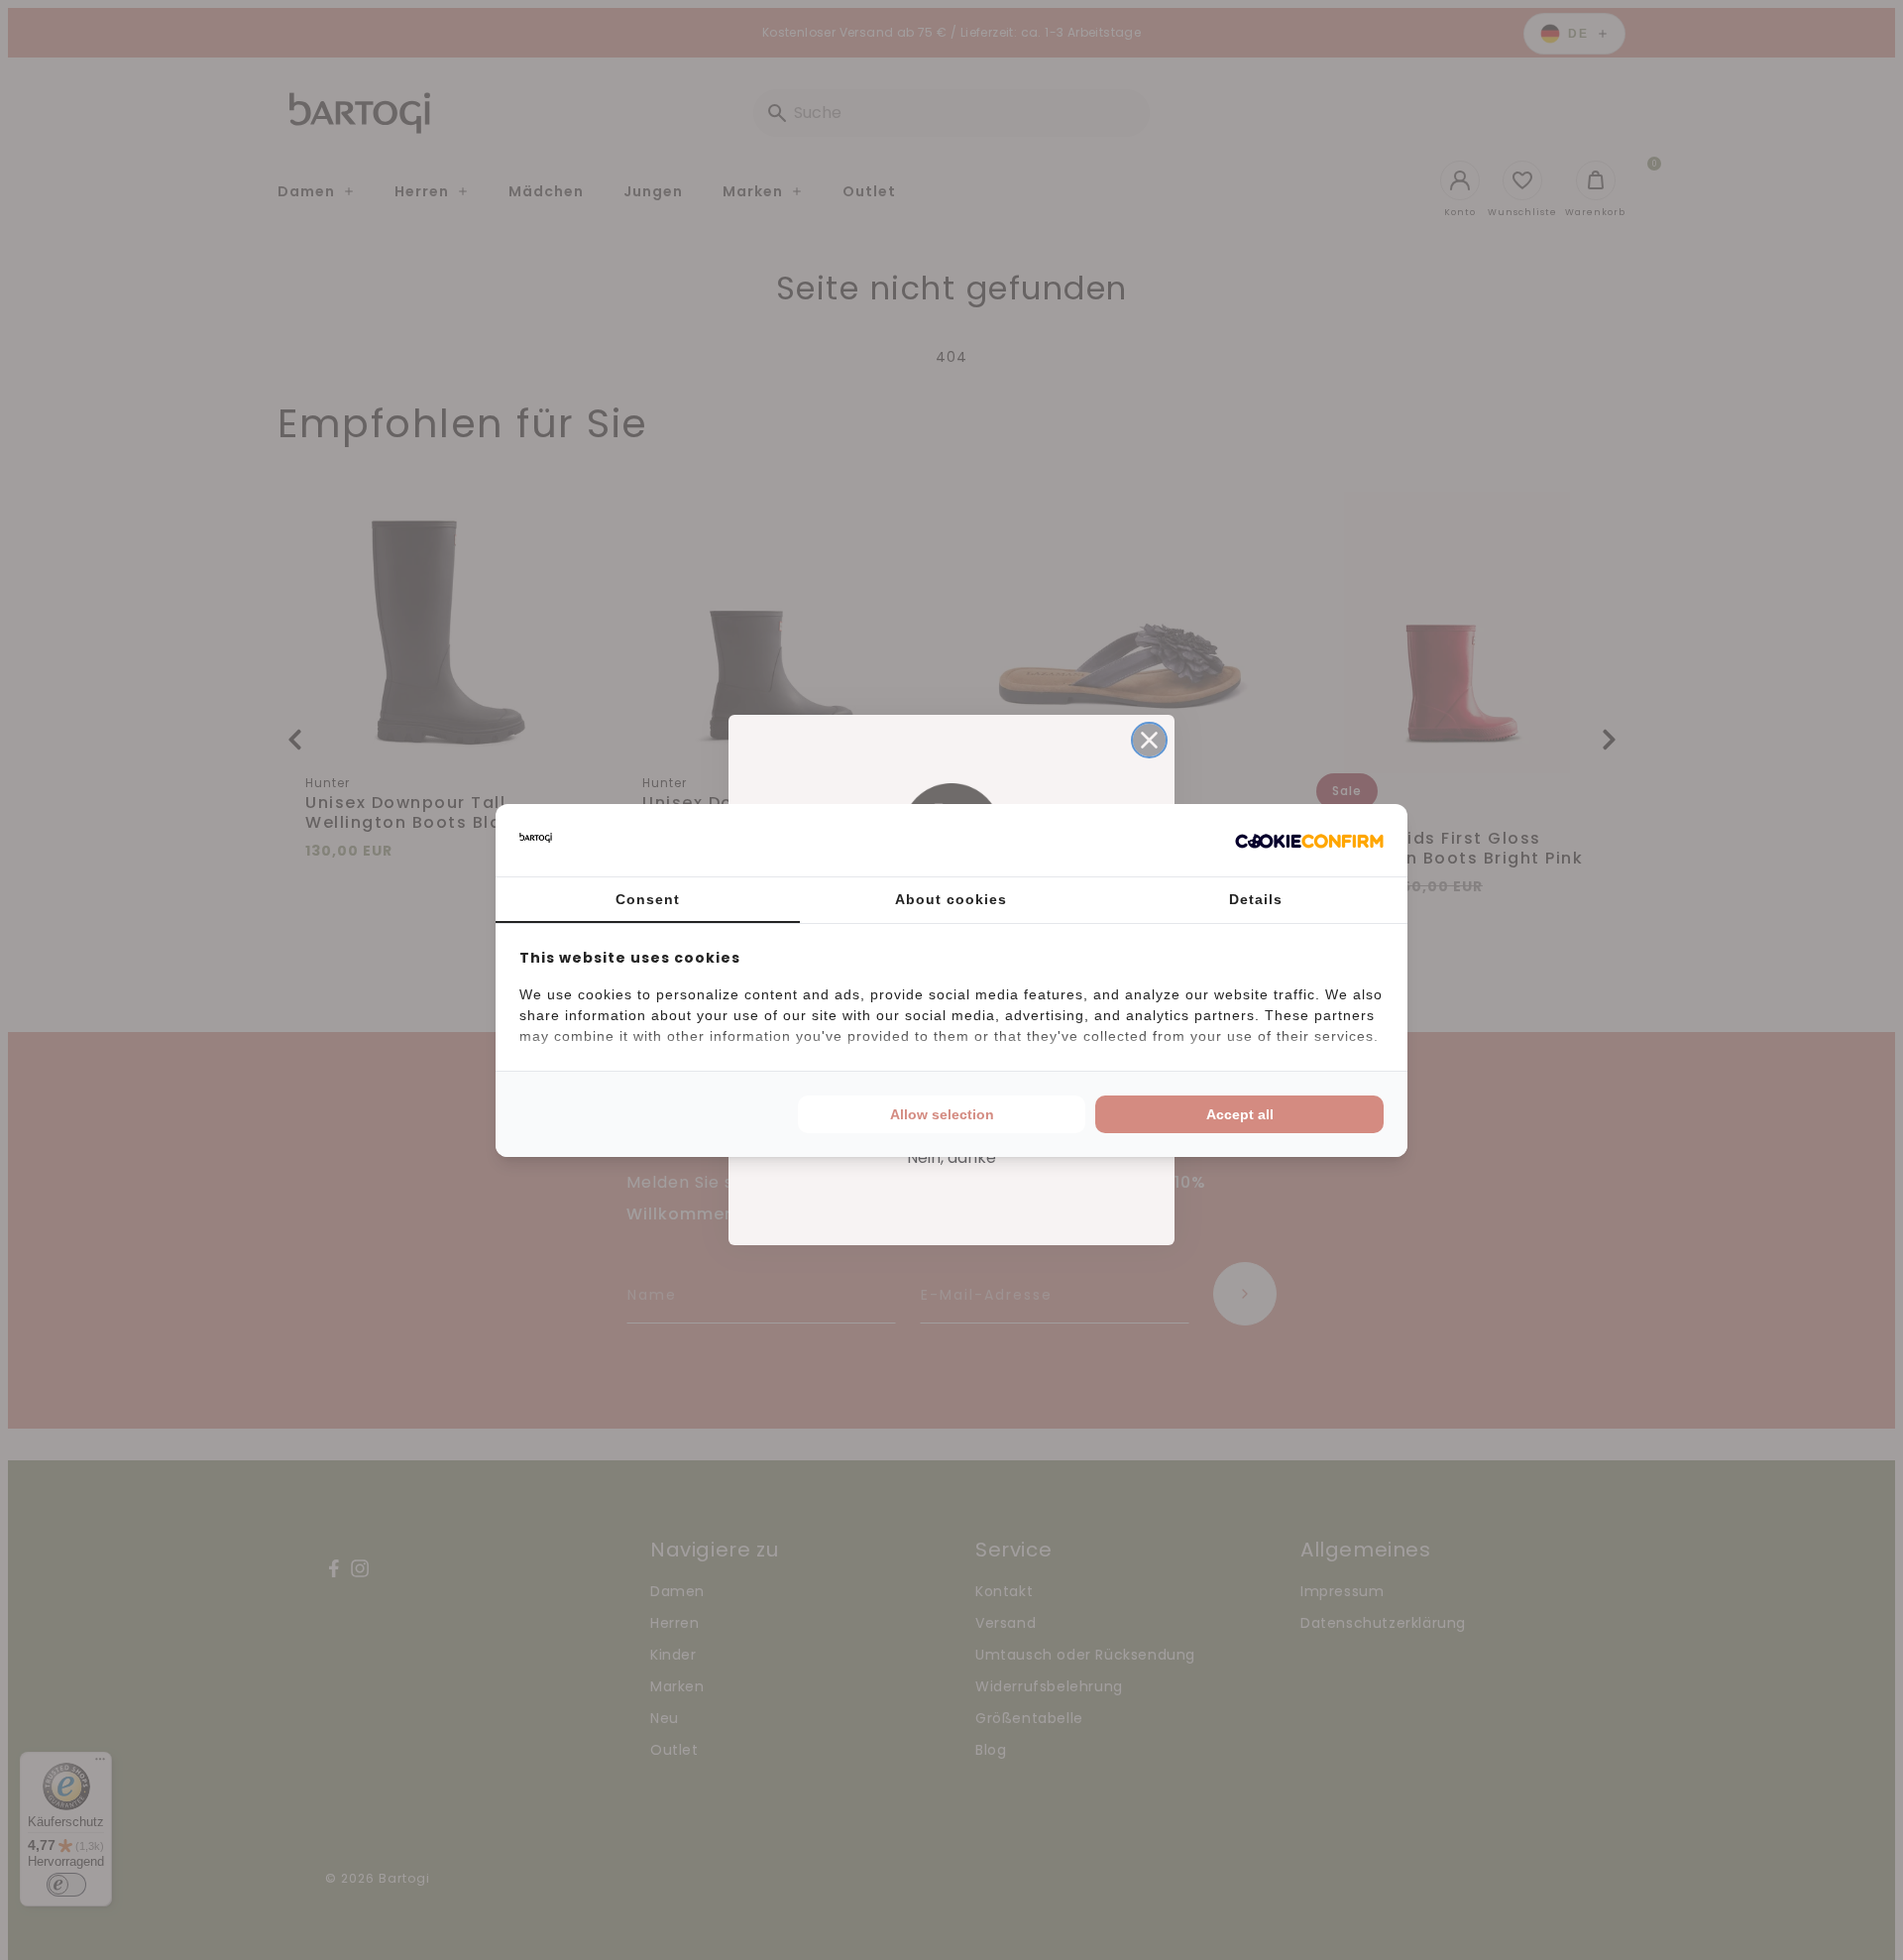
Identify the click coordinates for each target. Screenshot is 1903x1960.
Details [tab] (1256, 899)
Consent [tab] (648, 899)
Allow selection (942, 1114)
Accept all (1240, 1114)
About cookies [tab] (951, 899)
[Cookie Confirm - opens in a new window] (1309, 840)
